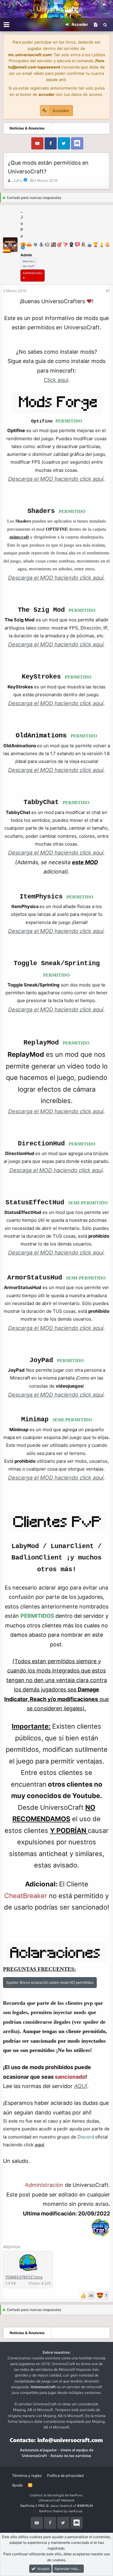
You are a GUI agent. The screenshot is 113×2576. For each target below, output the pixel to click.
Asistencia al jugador (38, 2450)
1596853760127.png (24, 2277)
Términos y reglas (27, 2475)
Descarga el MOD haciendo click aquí (56, 853)
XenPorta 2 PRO (33, 2506)
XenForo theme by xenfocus (61, 2511)
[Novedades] (96, 25)
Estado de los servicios (71, 2456)
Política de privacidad (65, 2475)
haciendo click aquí (72, 1328)
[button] (6, 25)
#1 (108, 291)
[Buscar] (105, 25)
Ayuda (17, 2485)
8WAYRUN (85, 2506)
